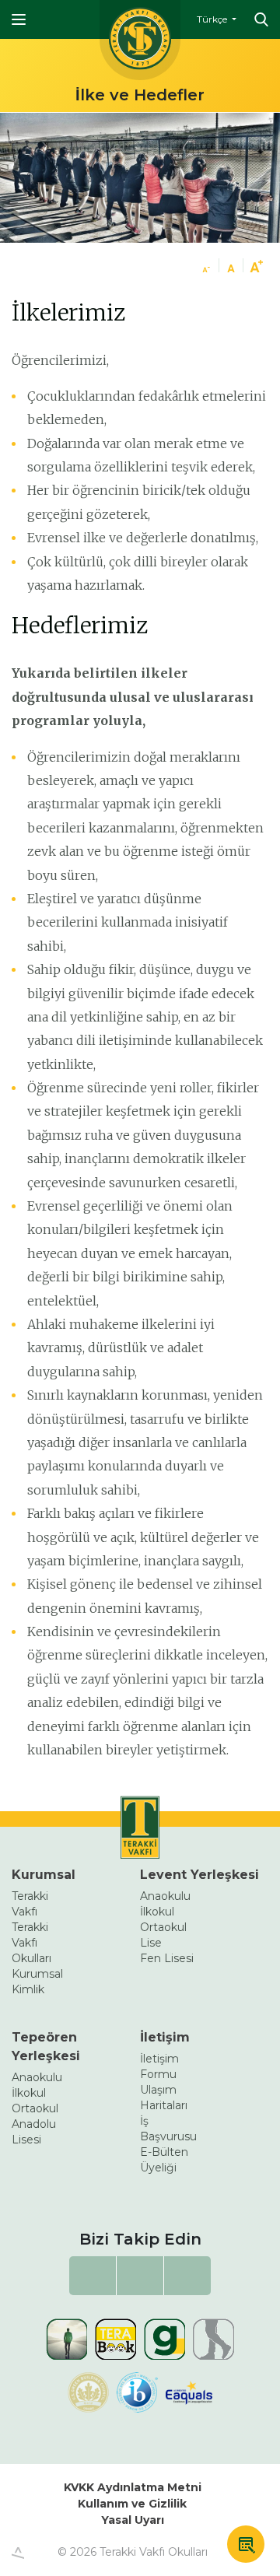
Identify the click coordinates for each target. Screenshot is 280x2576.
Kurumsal (44, 1875)
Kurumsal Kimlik (37, 1982)
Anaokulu (165, 1896)
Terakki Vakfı (30, 1904)
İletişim (165, 2037)
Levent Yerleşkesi (199, 1875)
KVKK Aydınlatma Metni (133, 2487)
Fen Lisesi (167, 1958)
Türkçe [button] (213, 19)
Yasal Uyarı (133, 2520)
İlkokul (157, 1912)
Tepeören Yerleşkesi (46, 2047)
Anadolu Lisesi (34, 2132)
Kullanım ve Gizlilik (132, 2504)
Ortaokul (163, 1927)
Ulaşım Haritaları (164, 2098)
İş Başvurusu (168, 2129)
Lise (151, 1943)
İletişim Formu (159, 2066)
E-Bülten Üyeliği (164, 2160)
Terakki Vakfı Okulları (31, 1943)
